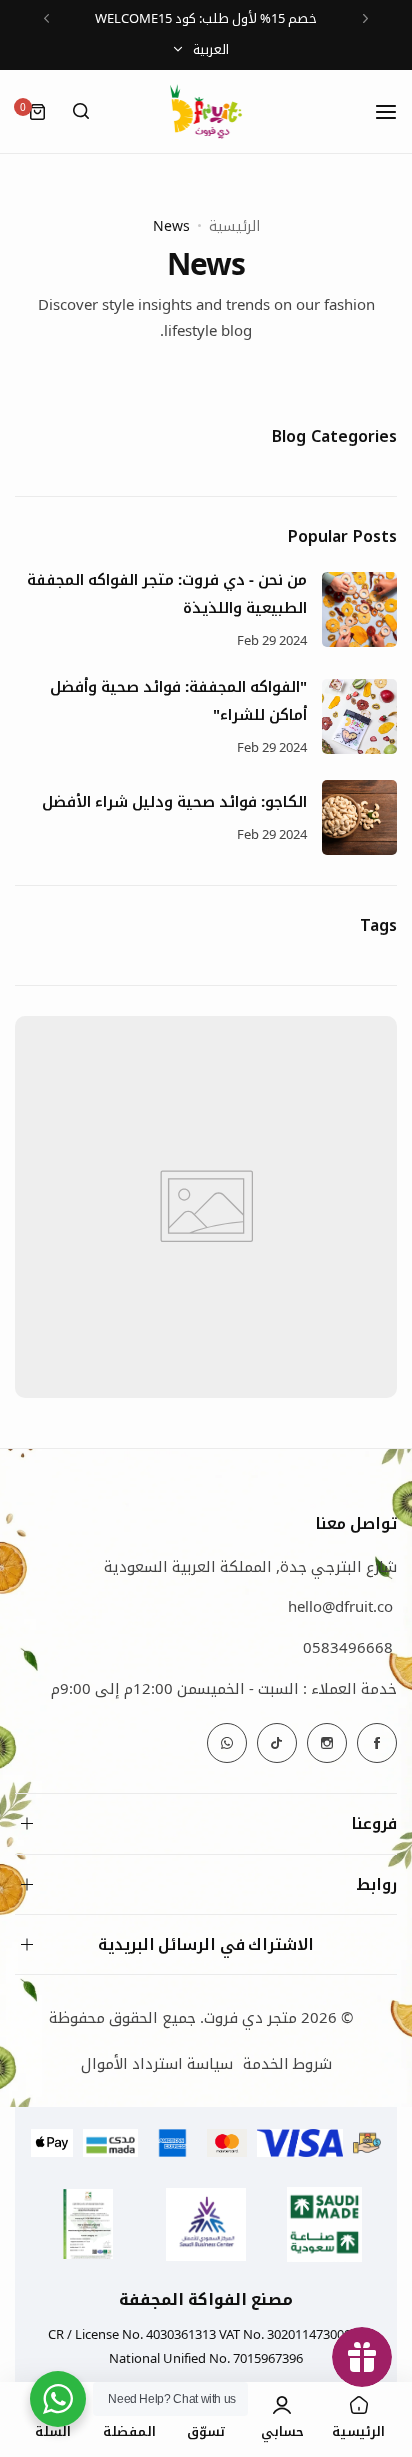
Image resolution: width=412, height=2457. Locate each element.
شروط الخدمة (287, 2063)
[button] (365, 18)
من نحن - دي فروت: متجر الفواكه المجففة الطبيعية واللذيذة (167, 593)
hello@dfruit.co (340, 1606)
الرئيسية (234, 225)
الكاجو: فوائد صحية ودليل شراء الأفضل (174, 801)
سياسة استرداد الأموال (157, 2063)
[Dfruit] (206, 111)
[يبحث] (81, 112)
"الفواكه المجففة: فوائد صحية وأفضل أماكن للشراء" (178, 700)
